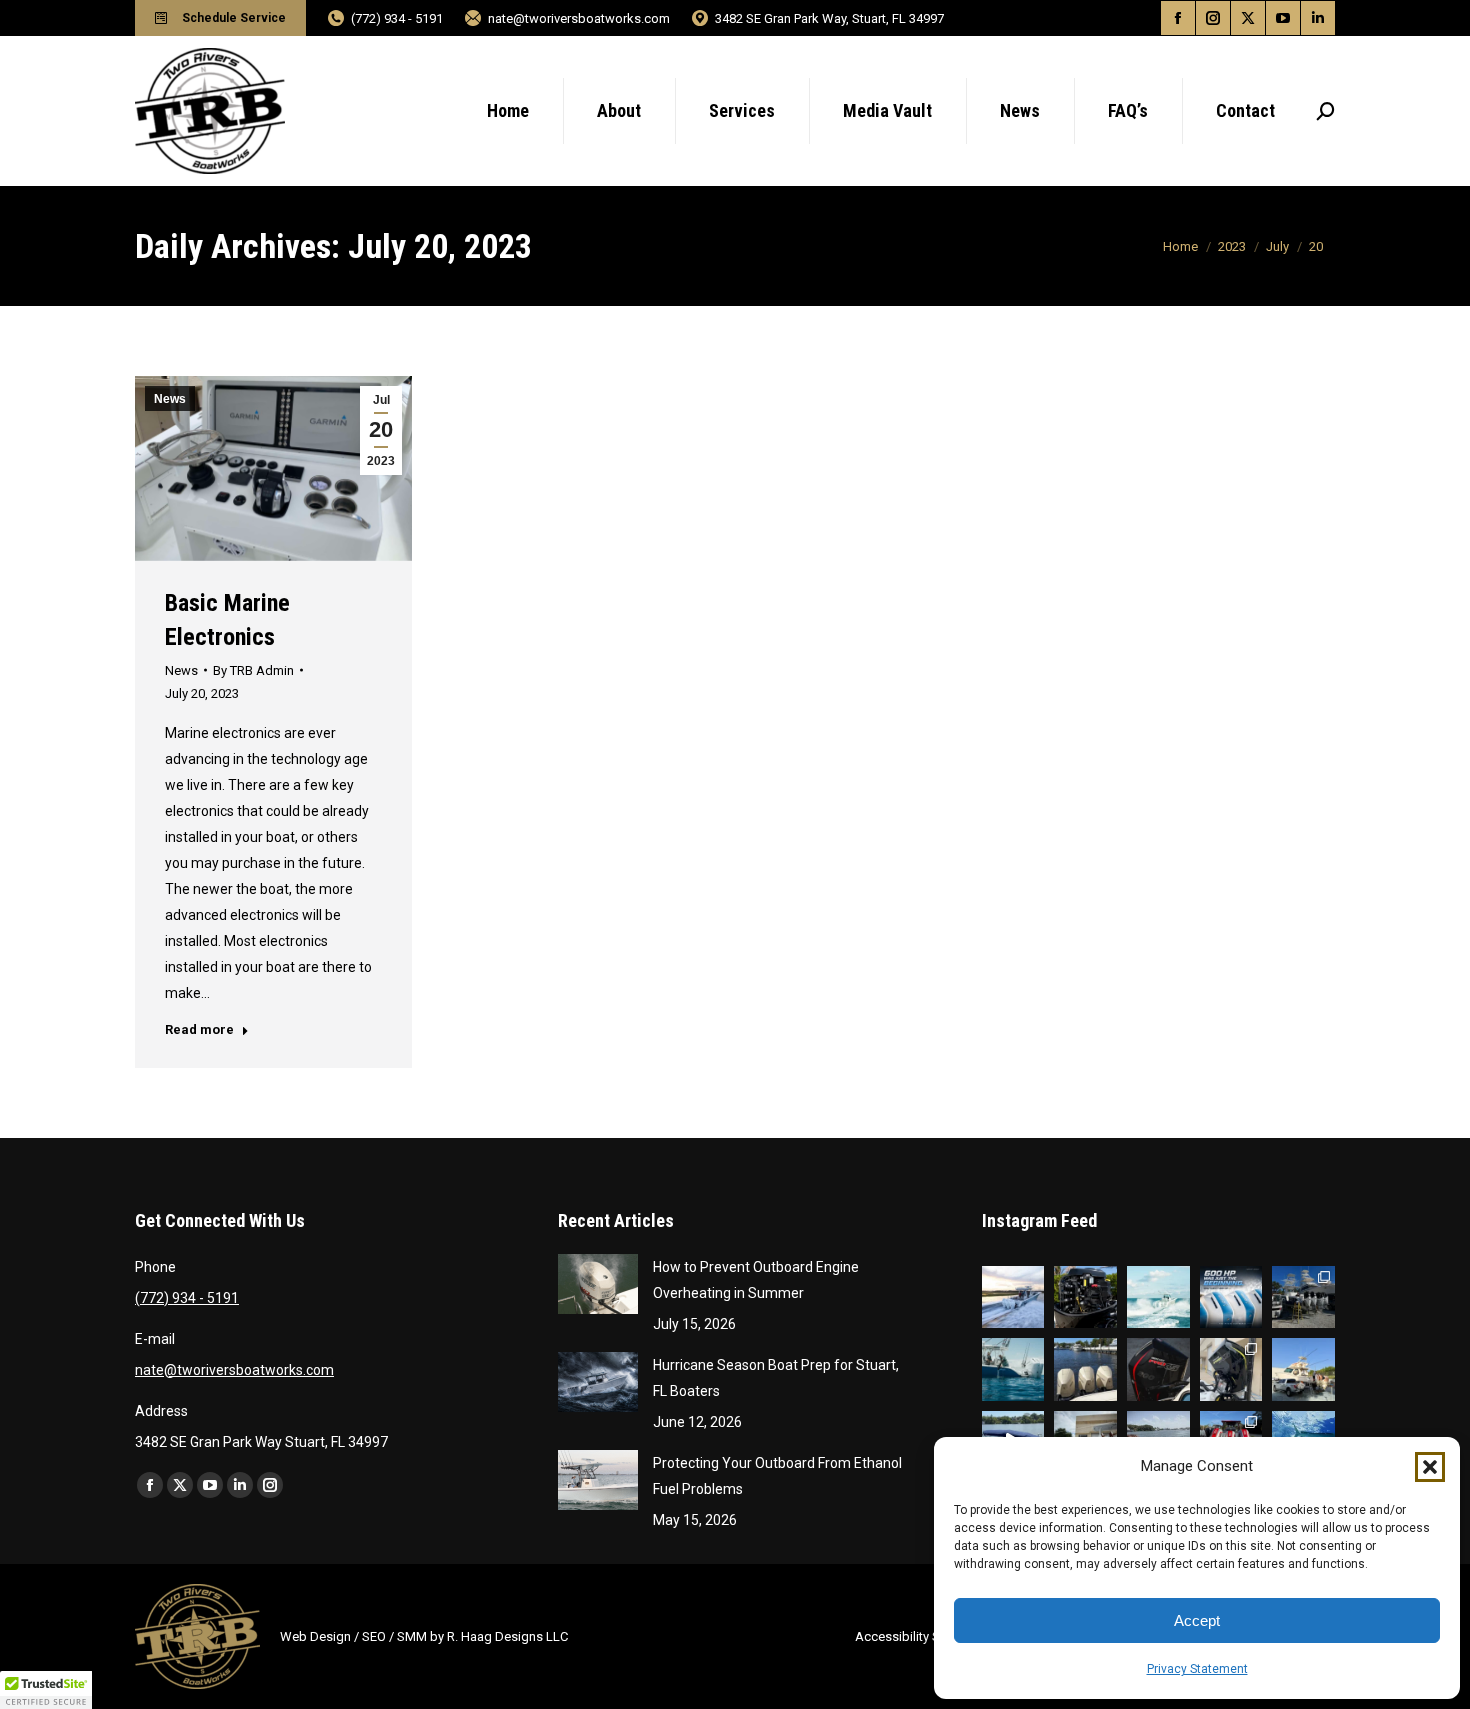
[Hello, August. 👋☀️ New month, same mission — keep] (1013, 1369)
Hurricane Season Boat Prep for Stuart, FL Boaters (776, 1378)
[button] (1430, 1467)
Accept (1197, 1620)
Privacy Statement (1197, 1669)
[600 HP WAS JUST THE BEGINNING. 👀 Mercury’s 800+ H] (1231, 1297)
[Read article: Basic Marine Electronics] (273, 468)
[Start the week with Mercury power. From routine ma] (1158, 1297)
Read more (199, 1029)
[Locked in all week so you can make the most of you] (1085, 1369)
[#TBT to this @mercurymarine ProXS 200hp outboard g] (1231, 1369)
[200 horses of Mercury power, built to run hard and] (1158, 1369)
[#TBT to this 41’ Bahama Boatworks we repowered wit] (1303, 1297)
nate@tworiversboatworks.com (579, 18)
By (253, 670)
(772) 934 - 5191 (397, 18)
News (170, 399)
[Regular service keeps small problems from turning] (1085, 1297)
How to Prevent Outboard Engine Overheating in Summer (756, 1280)
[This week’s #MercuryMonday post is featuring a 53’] (1303, 1369)
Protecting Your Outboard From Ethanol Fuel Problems (777, 1476)
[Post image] (598, 1284)
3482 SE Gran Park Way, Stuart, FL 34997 (829, 18)
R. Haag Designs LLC (507, 1636)
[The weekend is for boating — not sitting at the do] (1013, 1297)
